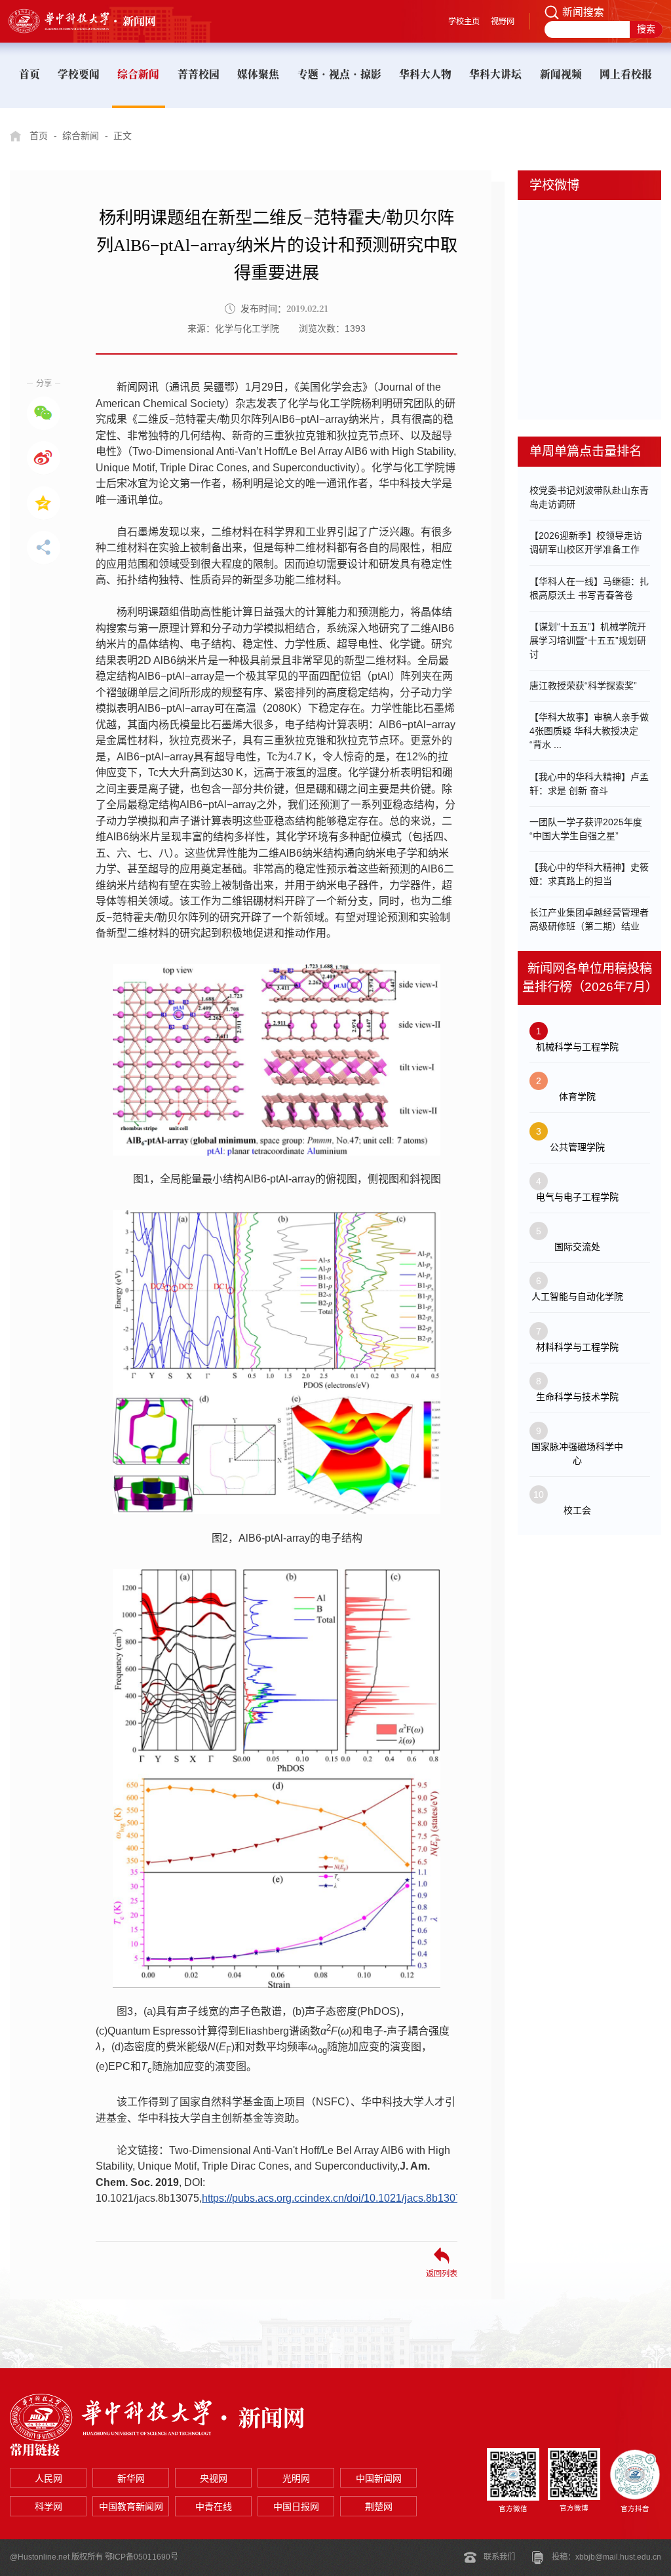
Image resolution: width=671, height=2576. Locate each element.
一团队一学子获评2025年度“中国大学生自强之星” (586, 829)
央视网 (214, 2478)
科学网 (48, 2507)
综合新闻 (81, 136)
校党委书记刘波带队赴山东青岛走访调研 (589, 497)
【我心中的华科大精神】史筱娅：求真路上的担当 (589, 874)
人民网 (48, 2478)
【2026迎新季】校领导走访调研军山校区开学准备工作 (586, 542)
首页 (39, 136)
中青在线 (214, 2507)
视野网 (503, 22)
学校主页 (464, 22)
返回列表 (442, 2274)
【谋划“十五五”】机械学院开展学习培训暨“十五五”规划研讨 (588, 640)
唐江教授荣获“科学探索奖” (583, 686)
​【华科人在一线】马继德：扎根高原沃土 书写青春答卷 (589, 588)
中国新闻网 (379, 2478)
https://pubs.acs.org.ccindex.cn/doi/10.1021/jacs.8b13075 (335, 2198)
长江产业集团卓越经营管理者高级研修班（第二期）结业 (589, 919)
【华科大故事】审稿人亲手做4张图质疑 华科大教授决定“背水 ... (589, 731)
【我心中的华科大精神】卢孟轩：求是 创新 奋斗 (589, 784)
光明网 (296, 2478)
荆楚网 (379, 2507)
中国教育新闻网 (131, 2507)
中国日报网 (296, 2507)
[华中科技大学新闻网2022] (94, 21)
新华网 (131, 2478)
